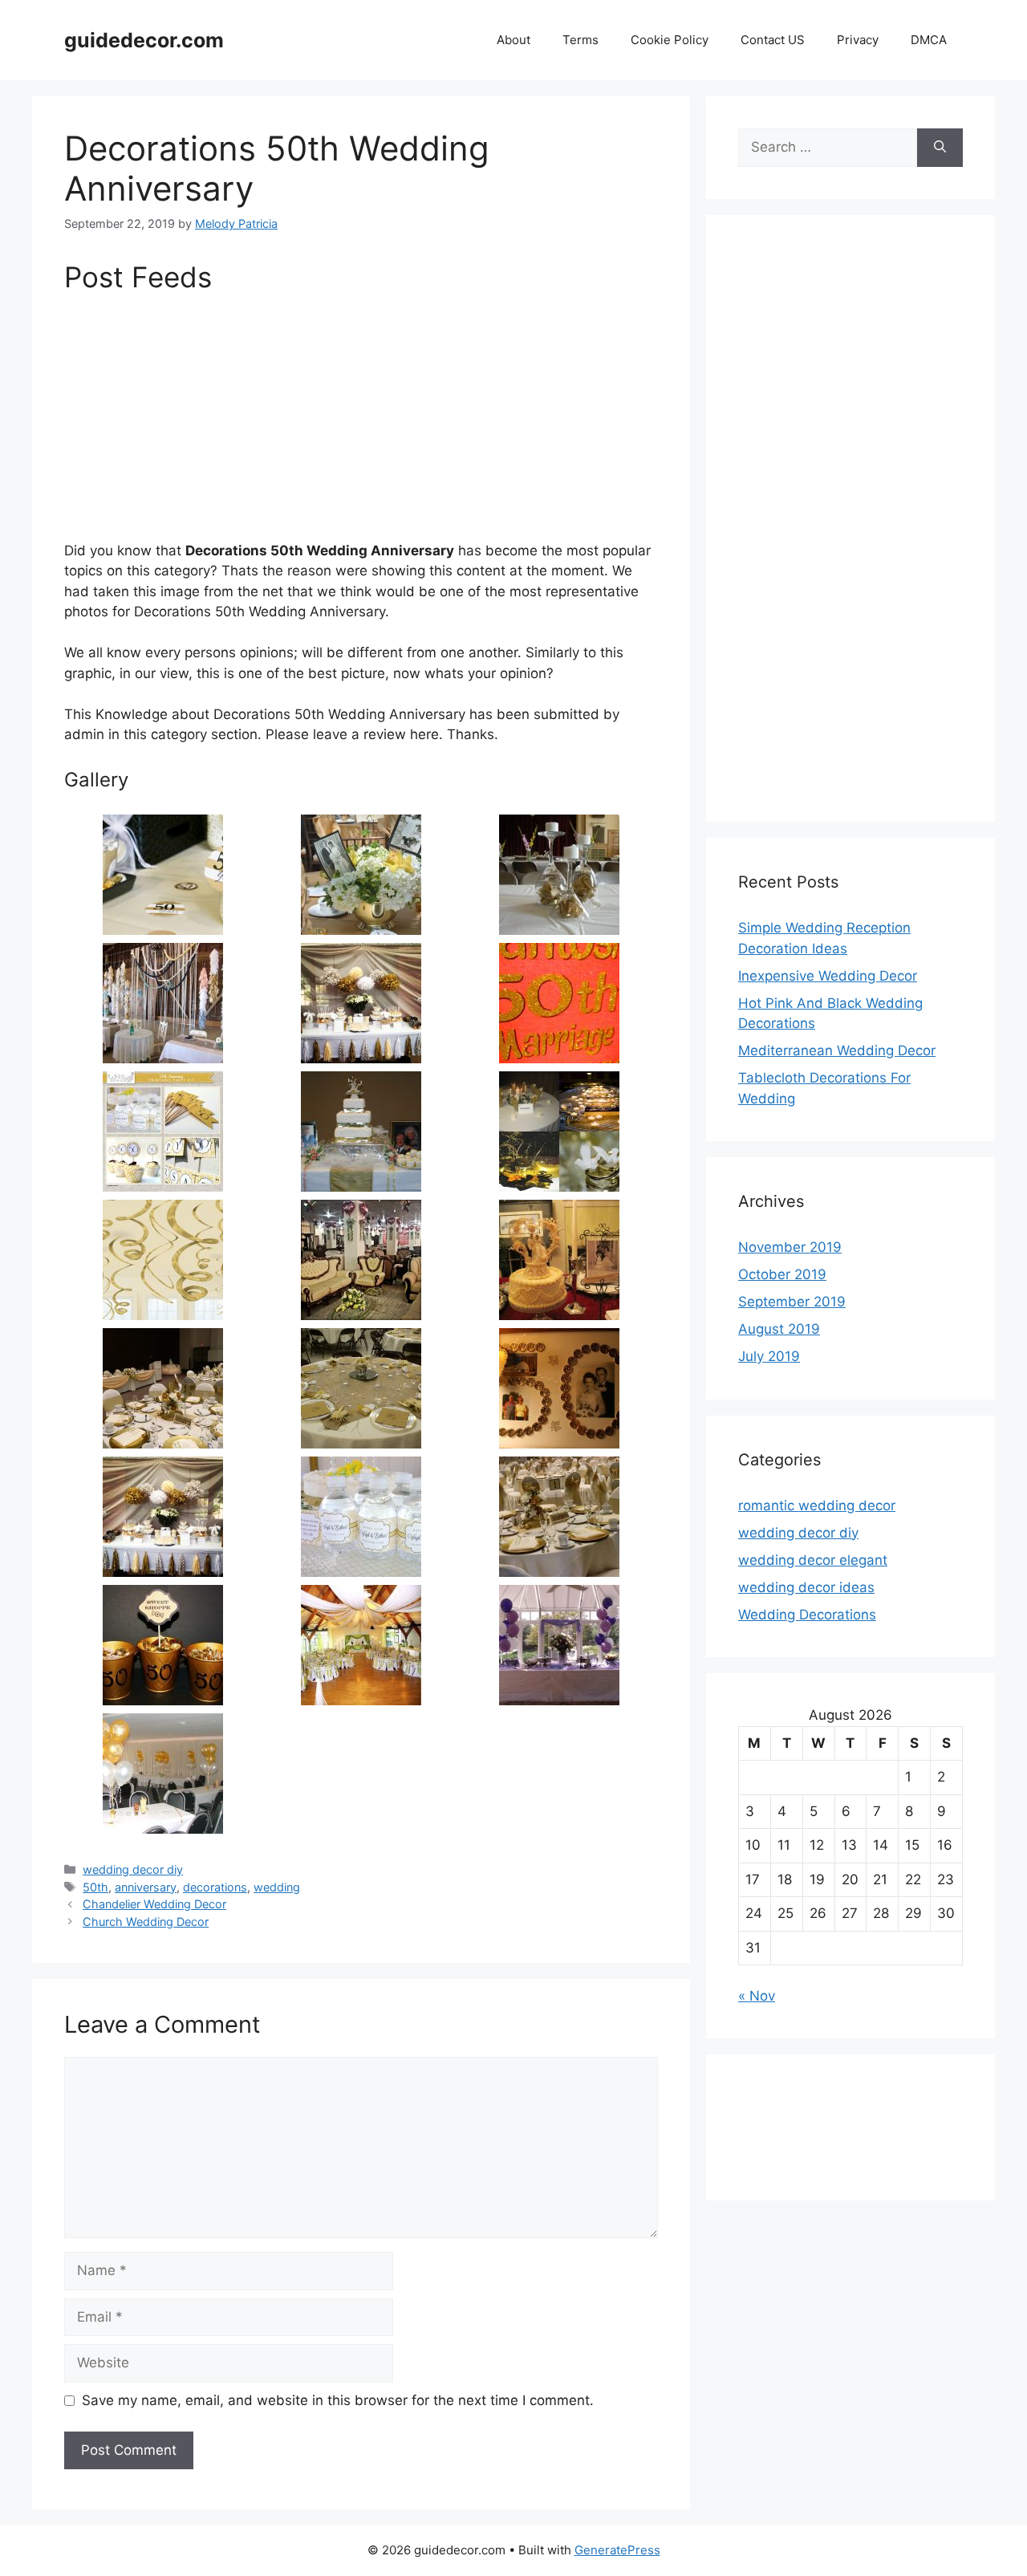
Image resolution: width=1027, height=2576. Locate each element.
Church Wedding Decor (146, 1922)
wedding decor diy (133, 1869)
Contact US (773, 40)
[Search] (940, 148)
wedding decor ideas (806, 1587)
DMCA (929, 40)
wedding (277, 1887)
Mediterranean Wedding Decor (837, 1050)
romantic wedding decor (817, 1505)
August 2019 (779, 1329)
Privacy (858, 40)
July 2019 (769, 1356)
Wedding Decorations (807, 1615)
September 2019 (792, 1302)
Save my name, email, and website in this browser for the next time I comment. (338, 2400)
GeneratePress (617, 2550)
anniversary (146, 1887)
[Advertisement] (361, 422)
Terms (580, 40)
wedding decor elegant (813, 1560)
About (513, 40)
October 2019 (782, 1274)
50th (95, 1887)
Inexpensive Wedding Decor (828, 976)
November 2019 (790, 1247)
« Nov (757, 1996)
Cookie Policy (670, 40)
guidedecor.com (144, 40)
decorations (215, 1887)
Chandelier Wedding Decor (154, 1904)
